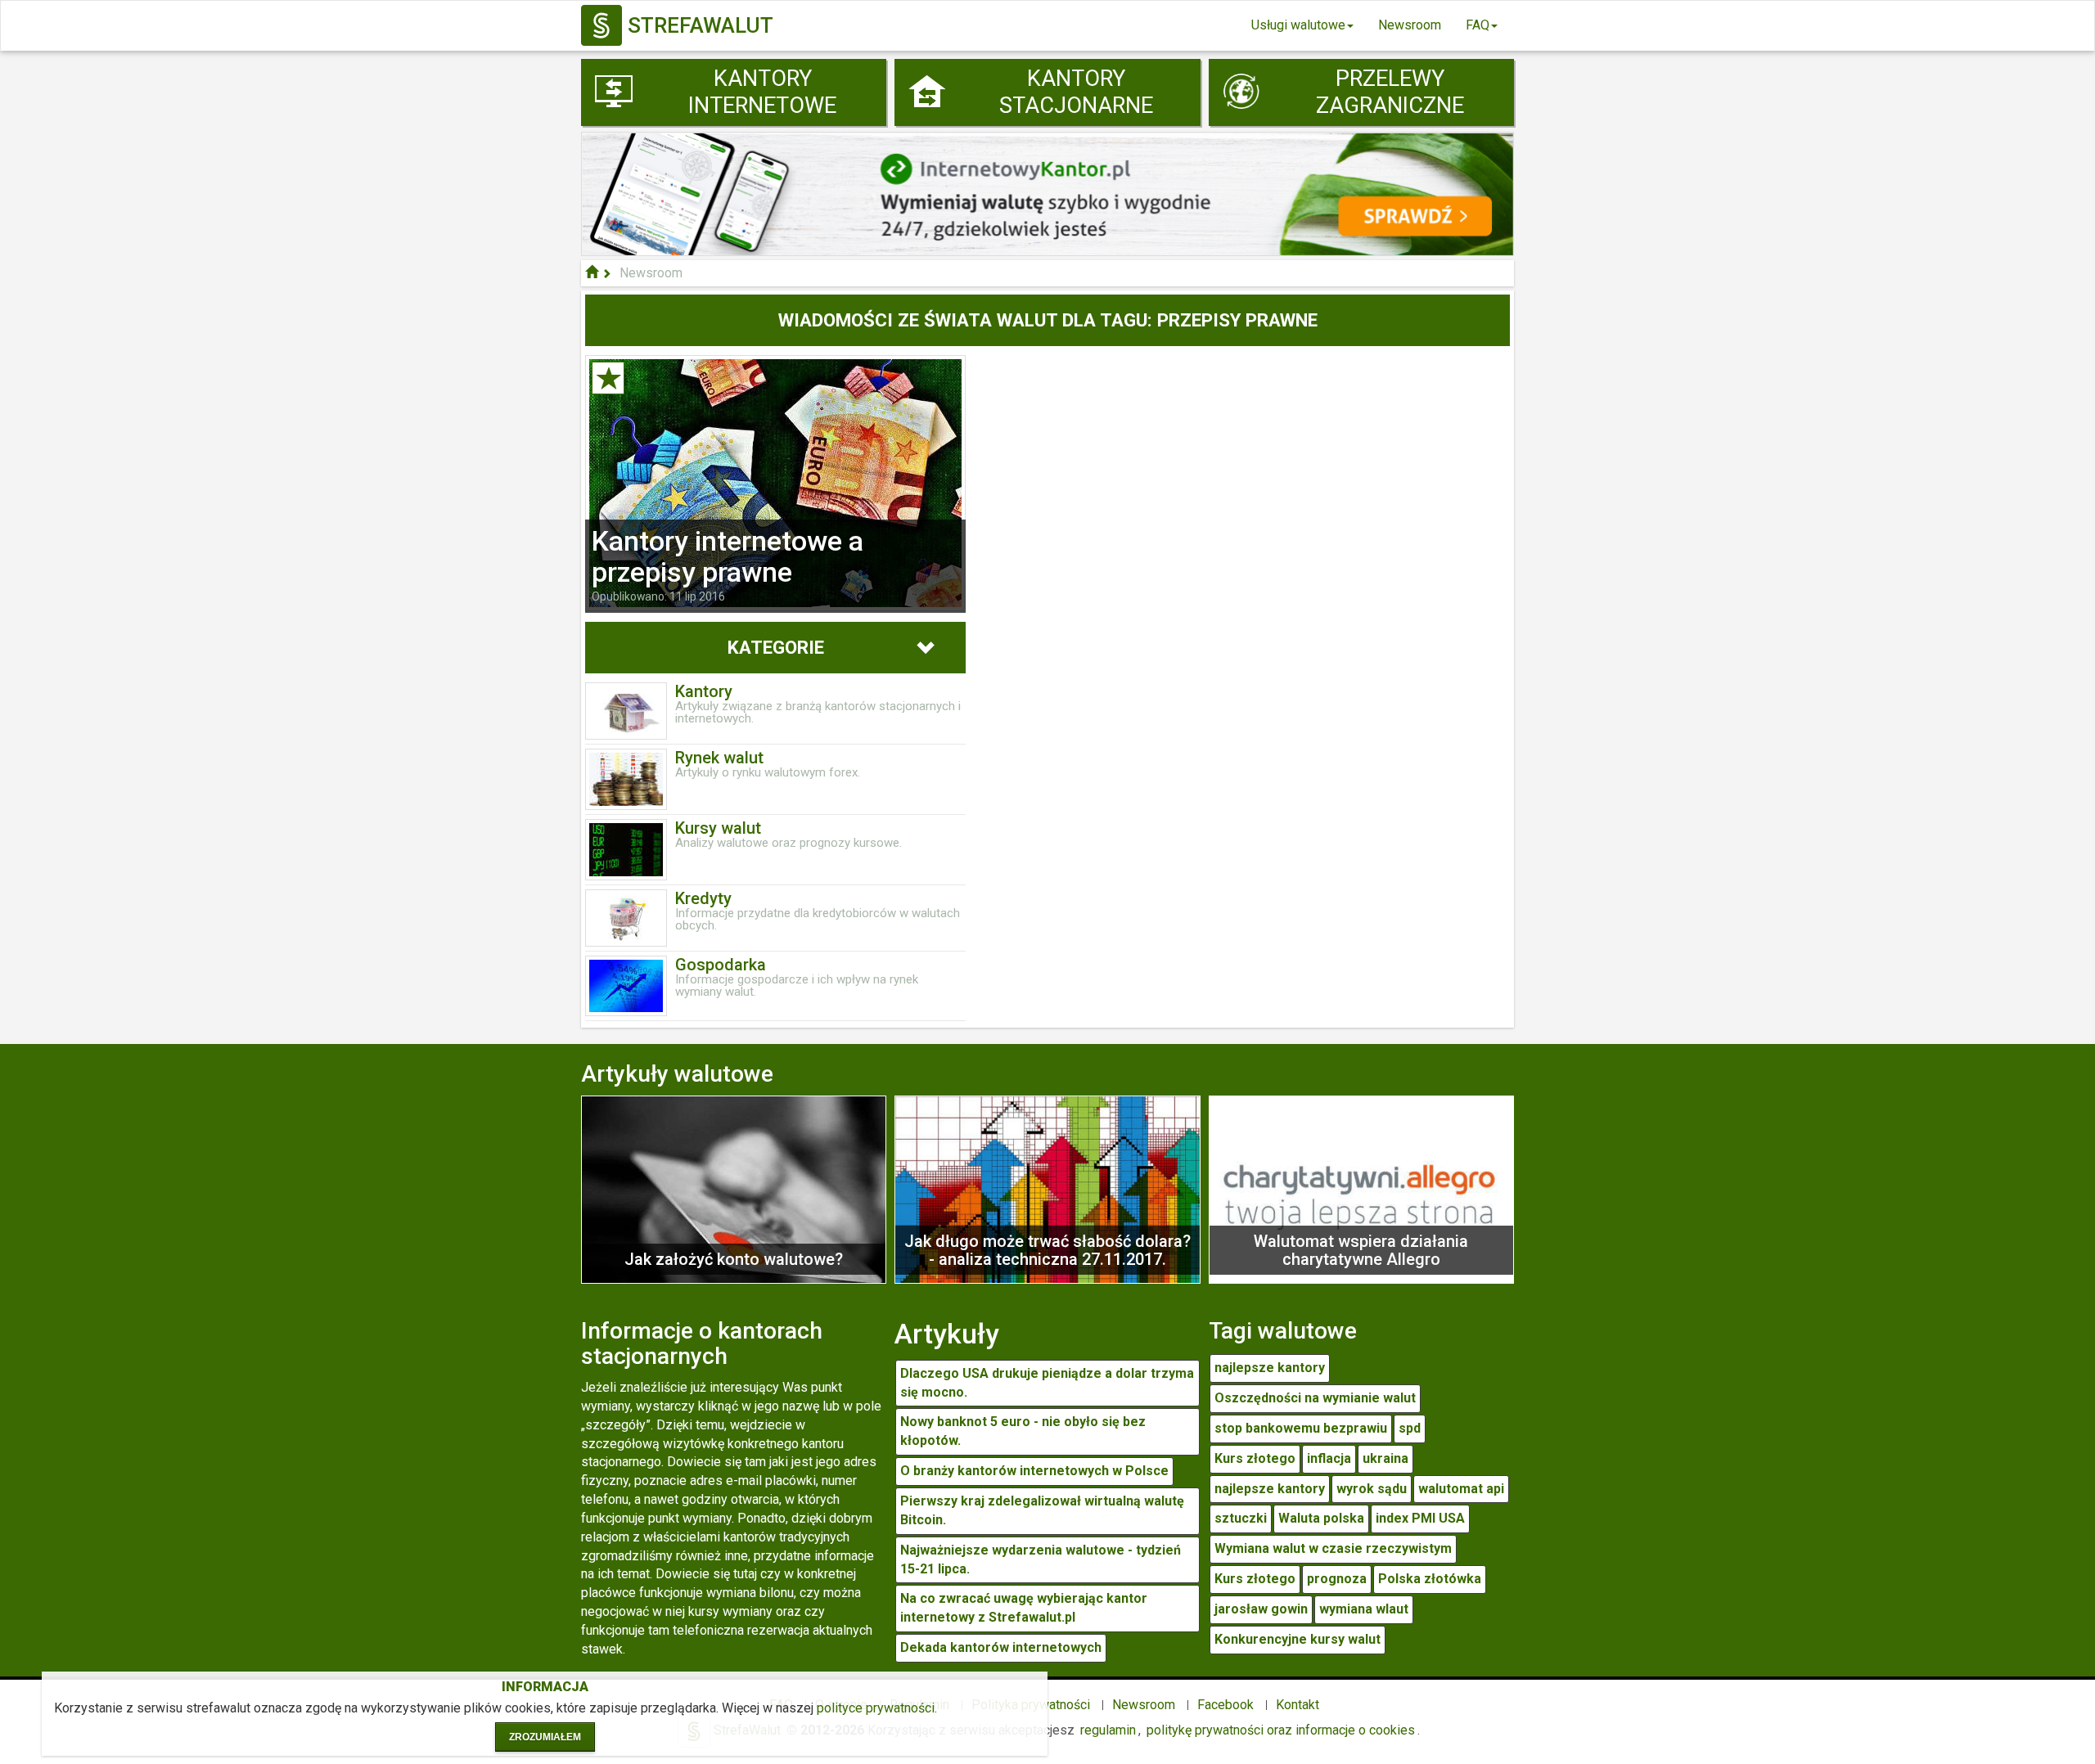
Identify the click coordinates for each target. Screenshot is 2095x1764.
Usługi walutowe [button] (1298, 25)
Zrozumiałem (545, 1737)
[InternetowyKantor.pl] (1047, 193)
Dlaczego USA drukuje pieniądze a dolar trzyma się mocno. (1047, 1383)
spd (1410, 1428)
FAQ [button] (1478, 25)
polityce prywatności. (877, 1708)
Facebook (1225, 1705)
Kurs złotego (1255, 1458)
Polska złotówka (1430, 1579)
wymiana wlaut (1364, 1609)
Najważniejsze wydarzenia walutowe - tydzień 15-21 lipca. (1041, 1559)
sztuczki (1241, 1518)
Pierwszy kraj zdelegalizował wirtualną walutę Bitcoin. (1042, 1510)
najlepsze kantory (1270, 1368)
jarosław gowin (1261, 1609)
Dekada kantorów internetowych (1001, 1647)
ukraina (1385, 1458)
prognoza (1337, 1579)
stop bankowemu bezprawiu (1301, 1428)
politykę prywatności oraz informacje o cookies (1281, 1730)
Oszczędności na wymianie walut (1315, 1398)
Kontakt (1298, 1705)
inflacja (1329, 1458)
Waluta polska (1321, 1518)
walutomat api (1461, 1489)
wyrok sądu (1372, 1489)
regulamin (1108, 1730)
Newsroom (1410, 25)
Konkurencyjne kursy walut (1298, 1639)
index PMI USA (1420, 1518)
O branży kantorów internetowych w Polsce (1034, 1471)
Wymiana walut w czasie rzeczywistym (1333, 1548)
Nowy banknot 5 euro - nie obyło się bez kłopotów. (1023, 1431)
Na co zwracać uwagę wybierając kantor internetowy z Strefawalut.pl (1024, 1608)
